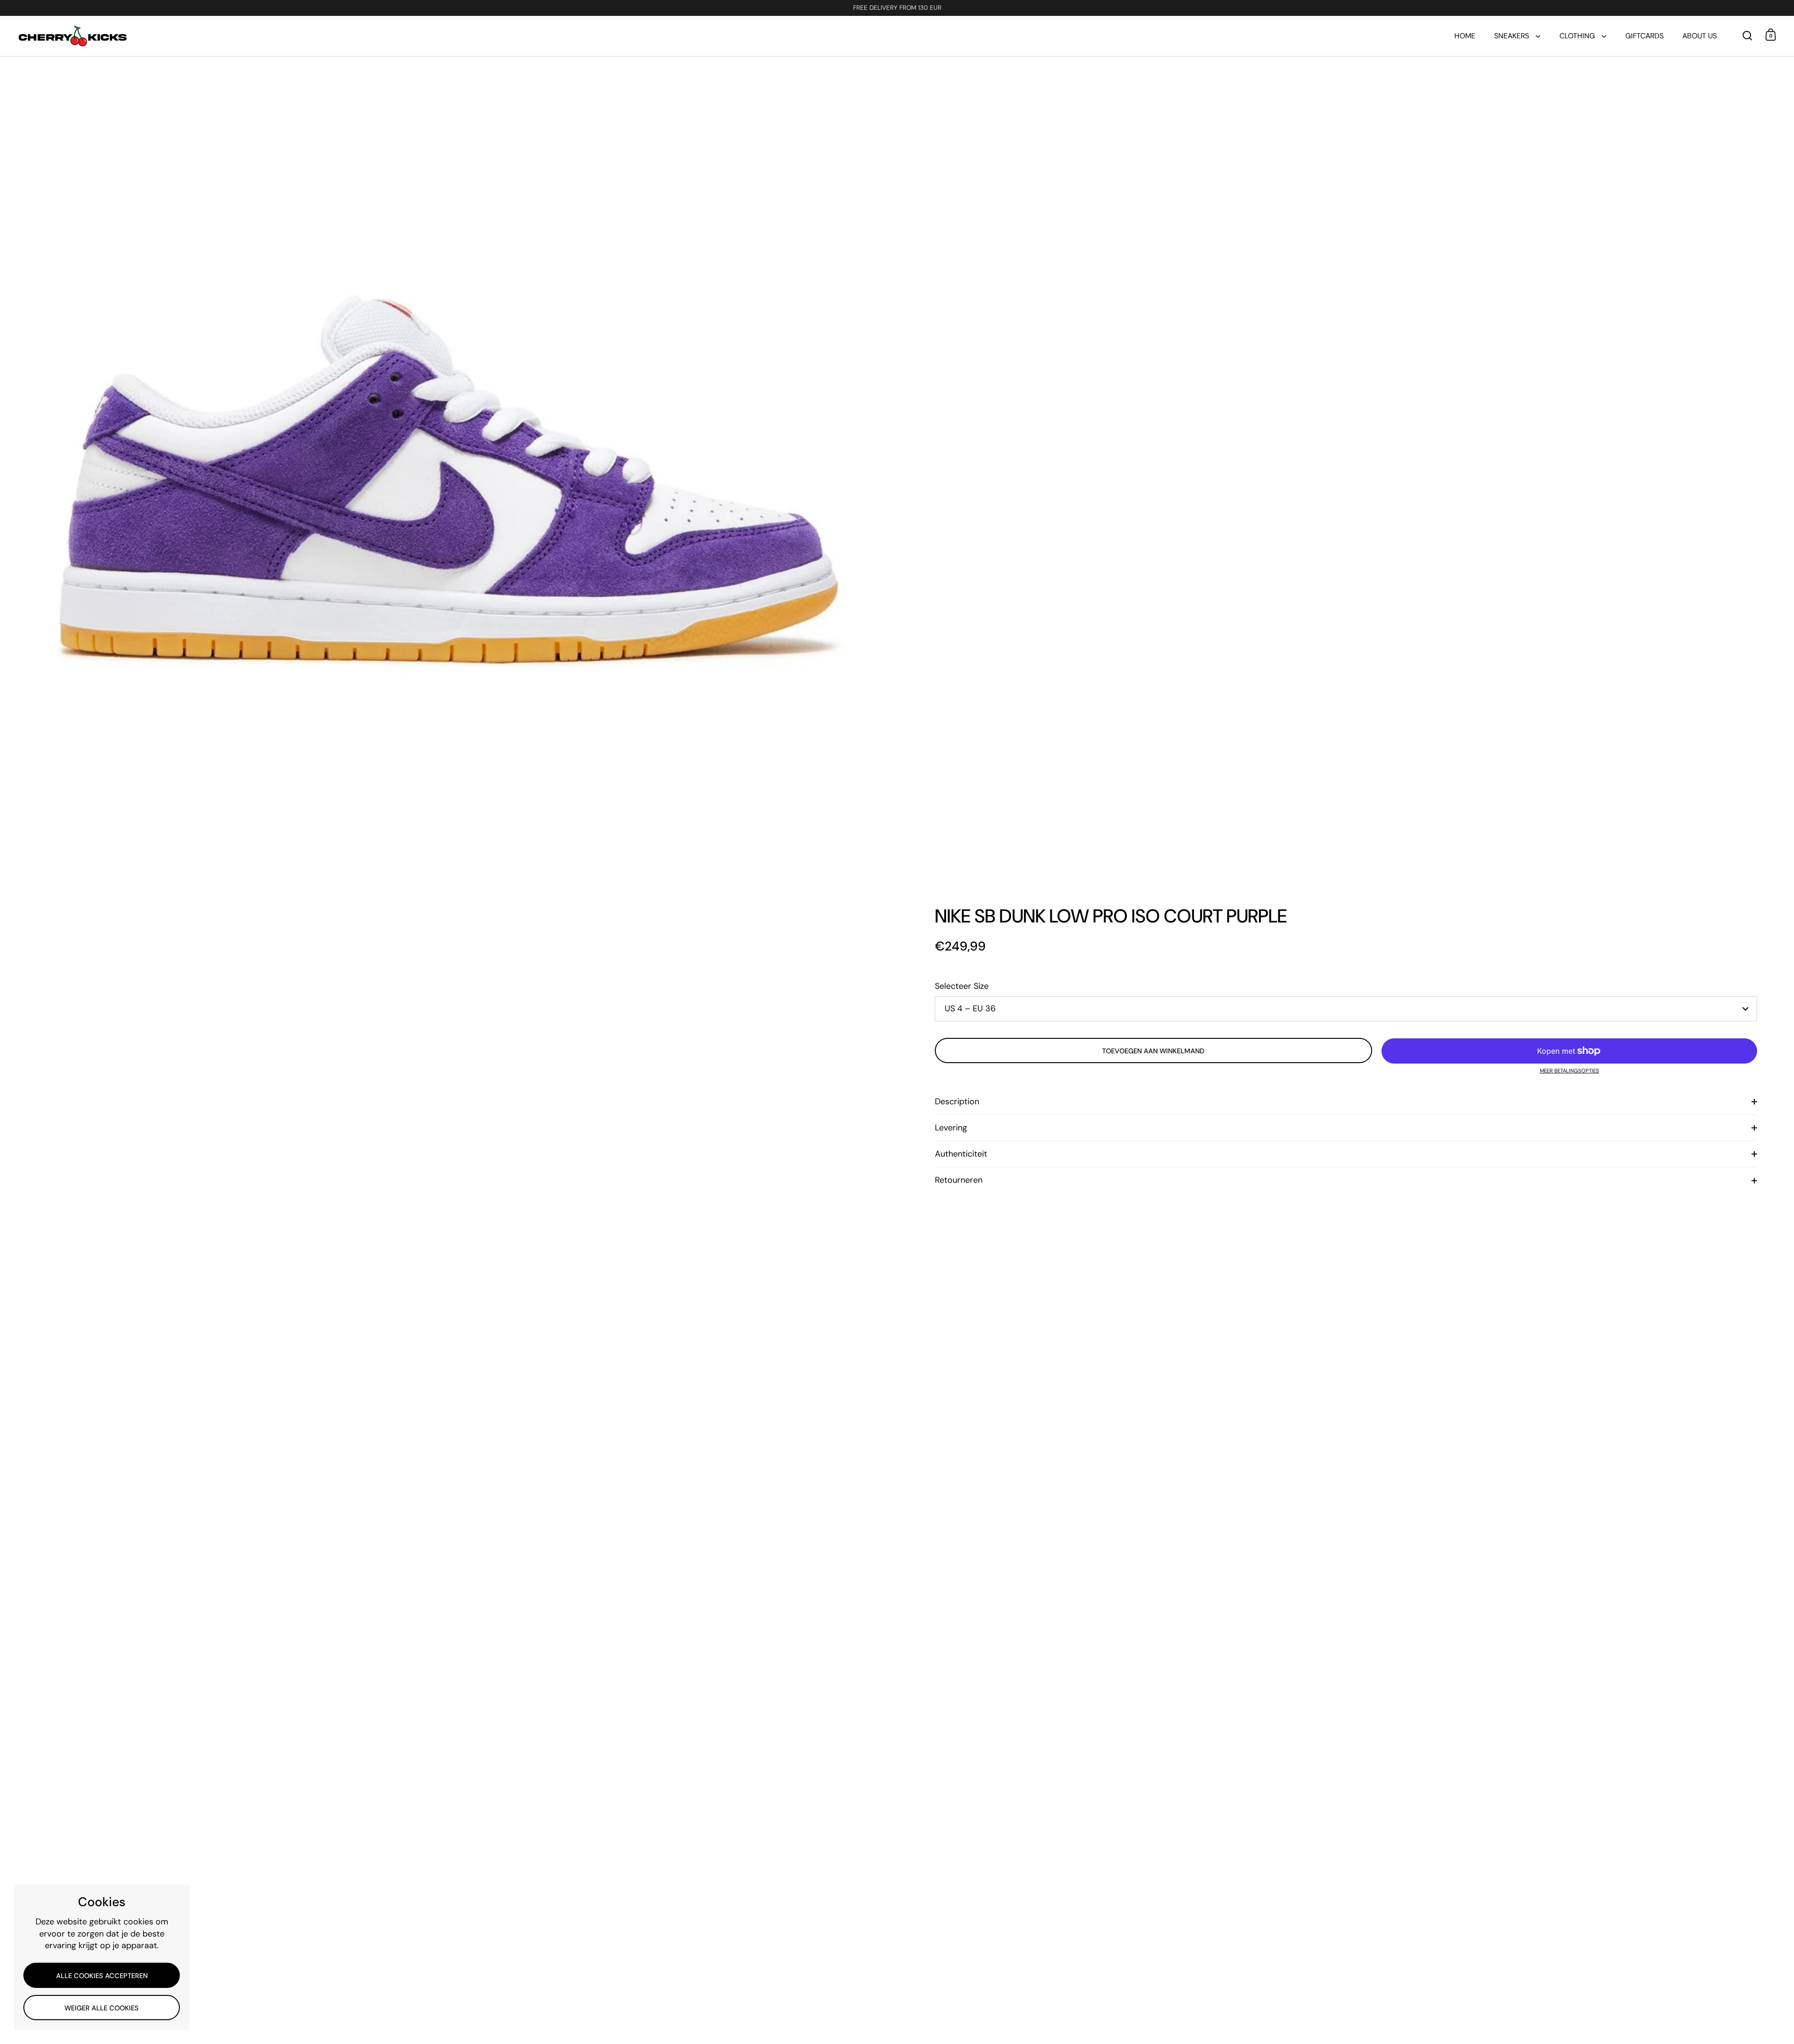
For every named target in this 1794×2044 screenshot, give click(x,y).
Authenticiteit (961, 1154)
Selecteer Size (962, 986)
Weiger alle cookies (102, 2008)
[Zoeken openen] (1748, 36)
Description (957, 1101)
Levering (951, 1128)
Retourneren (959, 1180)
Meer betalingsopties (1570, 1071)
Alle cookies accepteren (102, 1976)
